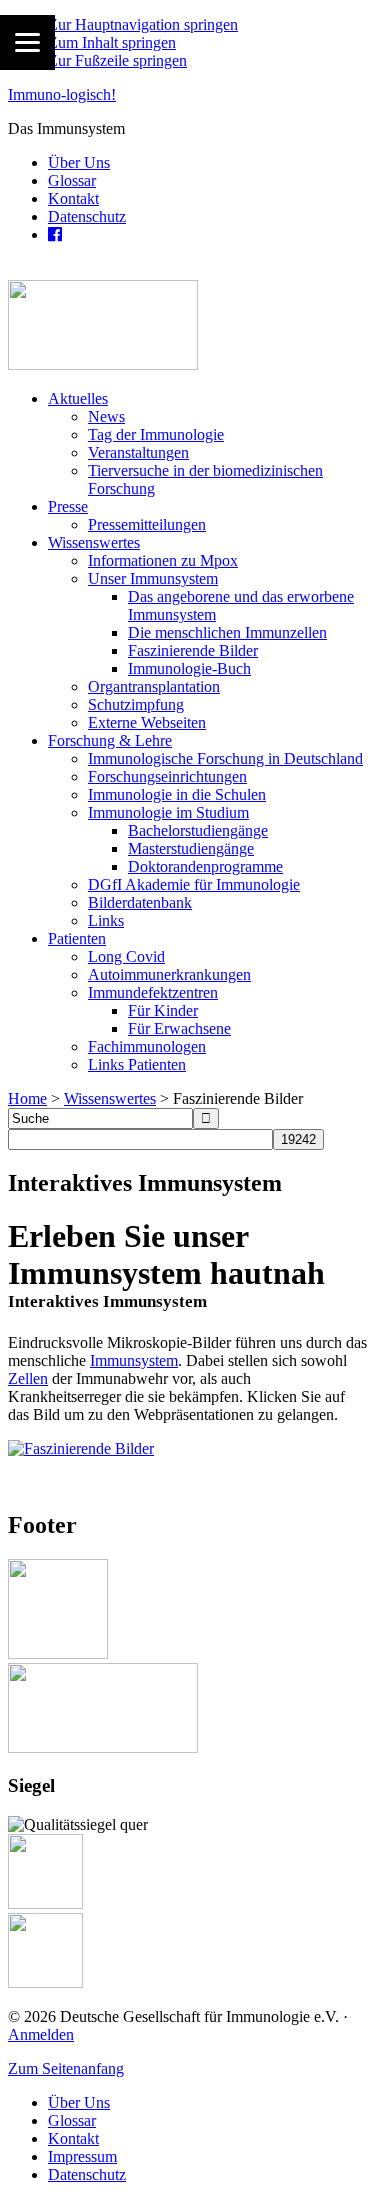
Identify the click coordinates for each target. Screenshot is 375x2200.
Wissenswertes (110, 1098)
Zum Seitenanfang (66, 2068)
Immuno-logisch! (62, 94)
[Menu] (27, 42)
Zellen (28, 1378)
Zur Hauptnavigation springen (143, 24)
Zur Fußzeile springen (117, 60)
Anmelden (41, 2034)
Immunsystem (134, 1360)
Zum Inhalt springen (112, 42)
